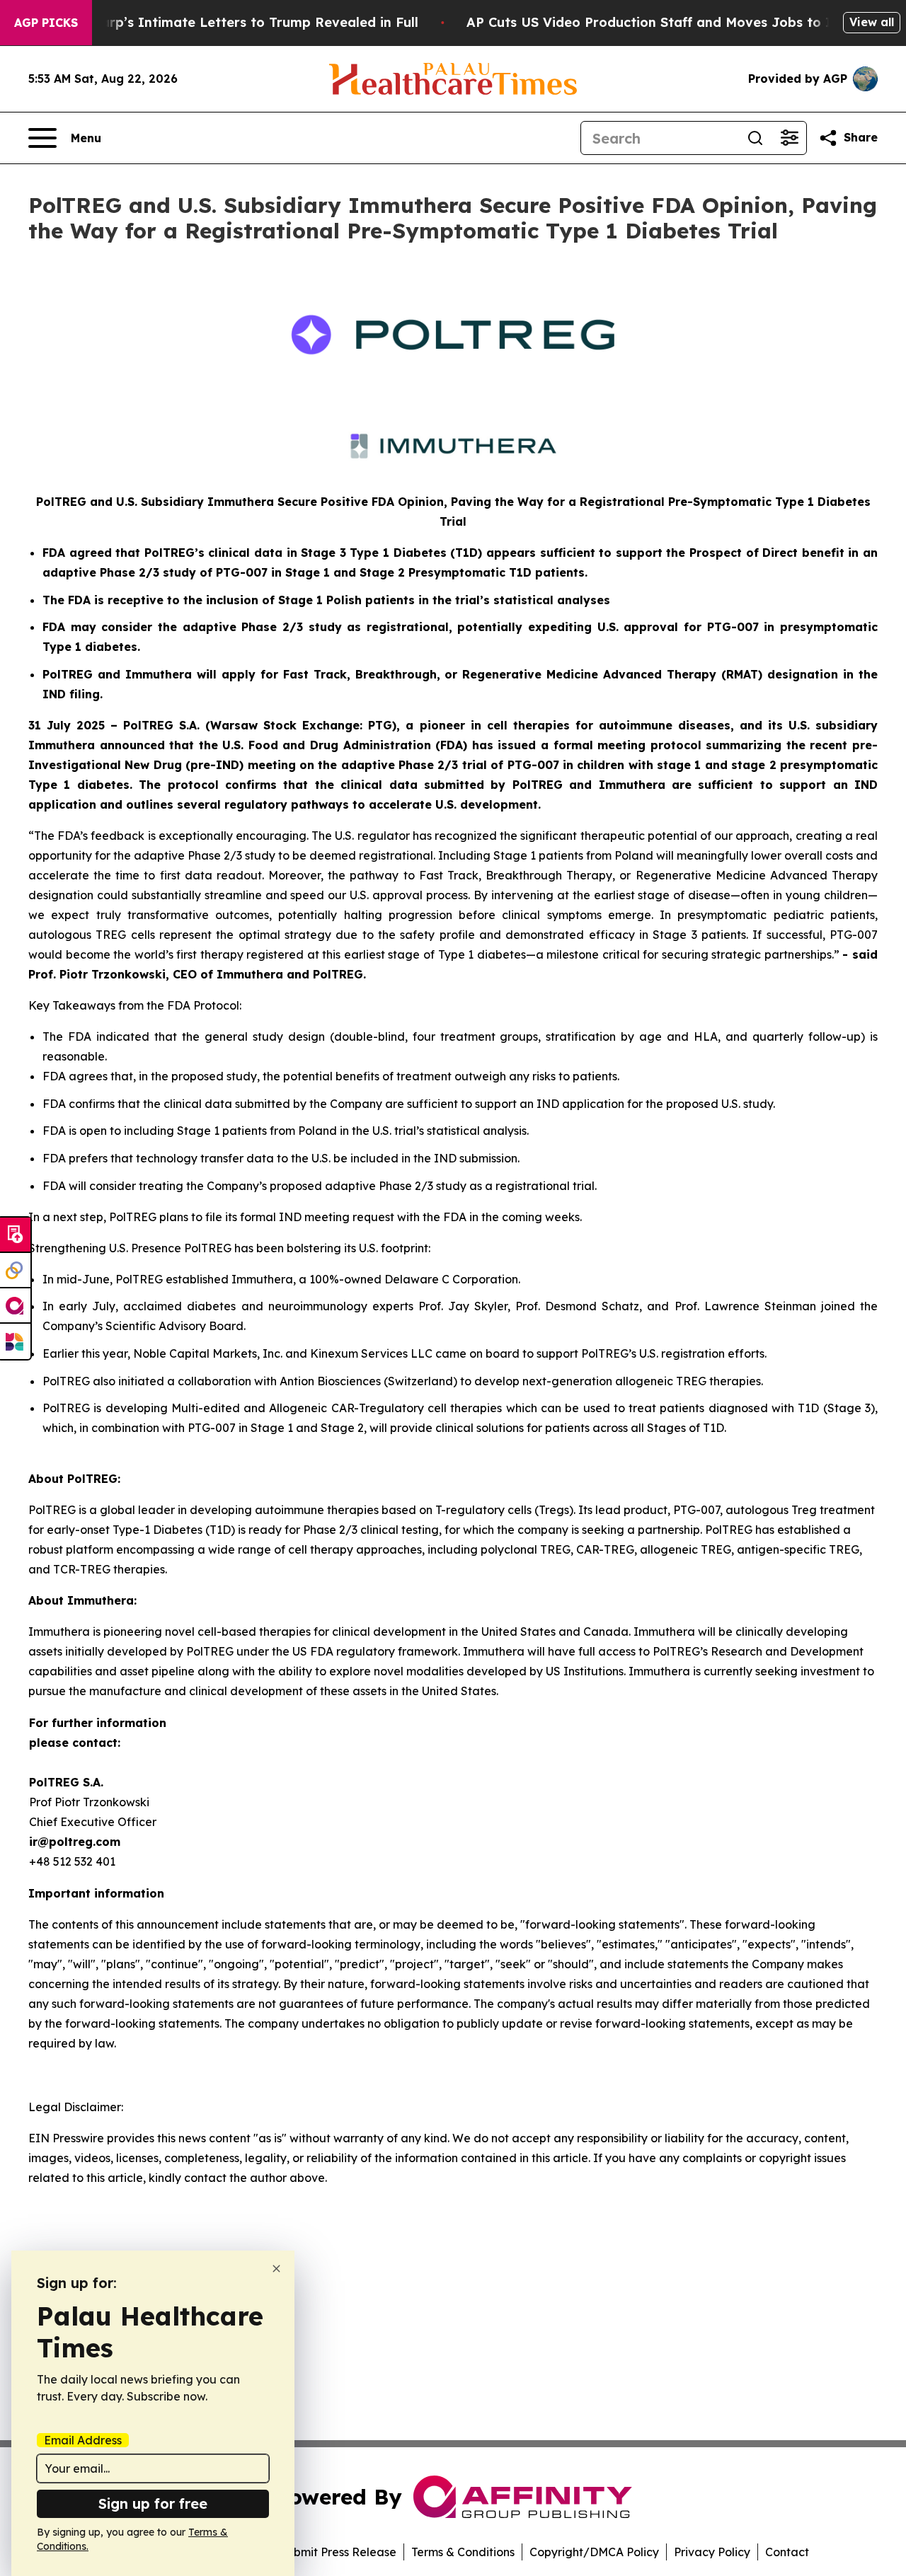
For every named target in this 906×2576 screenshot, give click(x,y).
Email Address (83, 2440)
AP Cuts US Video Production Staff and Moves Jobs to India (663, 22)
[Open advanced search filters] (789, 138)
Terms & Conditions (463, 2552)
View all (872, 22)
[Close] (276, 2269)
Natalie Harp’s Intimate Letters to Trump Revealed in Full (229, 22)
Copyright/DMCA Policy (594, 2552)
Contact (787, 2552)
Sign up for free (153, 2503)
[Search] (755, 138)
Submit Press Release (338, 2552)
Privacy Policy (712, 2552)
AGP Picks (46, 23)
